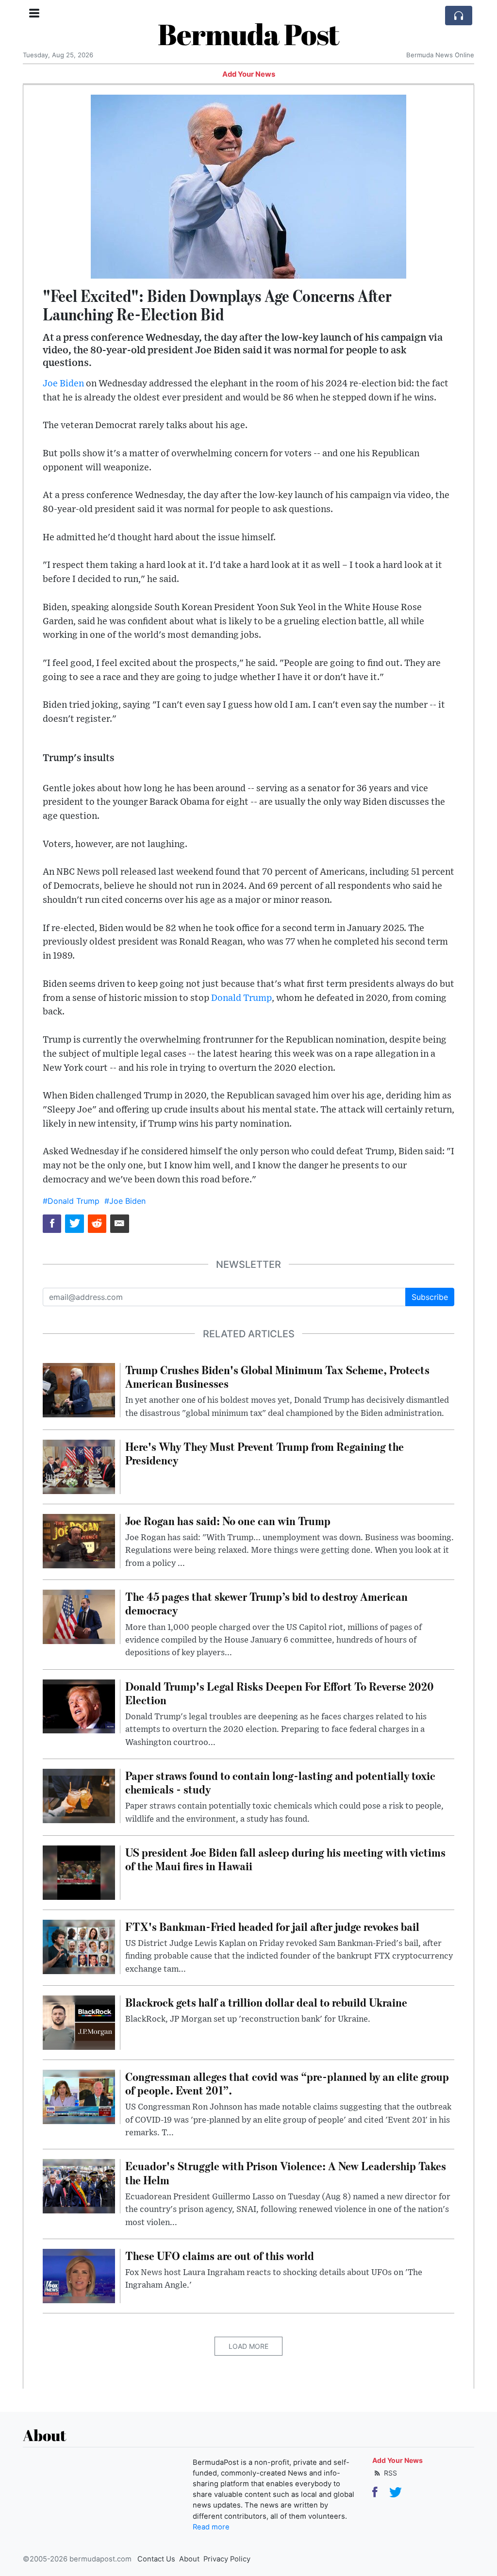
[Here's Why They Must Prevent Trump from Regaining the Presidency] (79, 1466)
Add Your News (249, 74)
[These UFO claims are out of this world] (79, 2275)
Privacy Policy (227, 2559)
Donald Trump (241, 998)
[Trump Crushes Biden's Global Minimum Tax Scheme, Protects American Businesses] (79, 1389)
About (189, 2559)
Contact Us (156, 2559)
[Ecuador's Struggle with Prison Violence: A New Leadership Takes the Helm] (79, 2186)
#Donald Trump (71, 1201)
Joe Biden (63, 384)
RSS (389, 2473)
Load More (248, 2346)
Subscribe (430, 1297)
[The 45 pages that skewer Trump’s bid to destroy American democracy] (79, 1616)
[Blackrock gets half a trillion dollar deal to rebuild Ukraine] (79, 2022)
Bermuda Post (248, 34)
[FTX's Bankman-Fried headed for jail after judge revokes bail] (79, 1946)
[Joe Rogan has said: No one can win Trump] (79, 1540)
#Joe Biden (125, 1201)
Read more (211, 2527)
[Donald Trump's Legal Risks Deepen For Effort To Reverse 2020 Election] (79, 1706)
